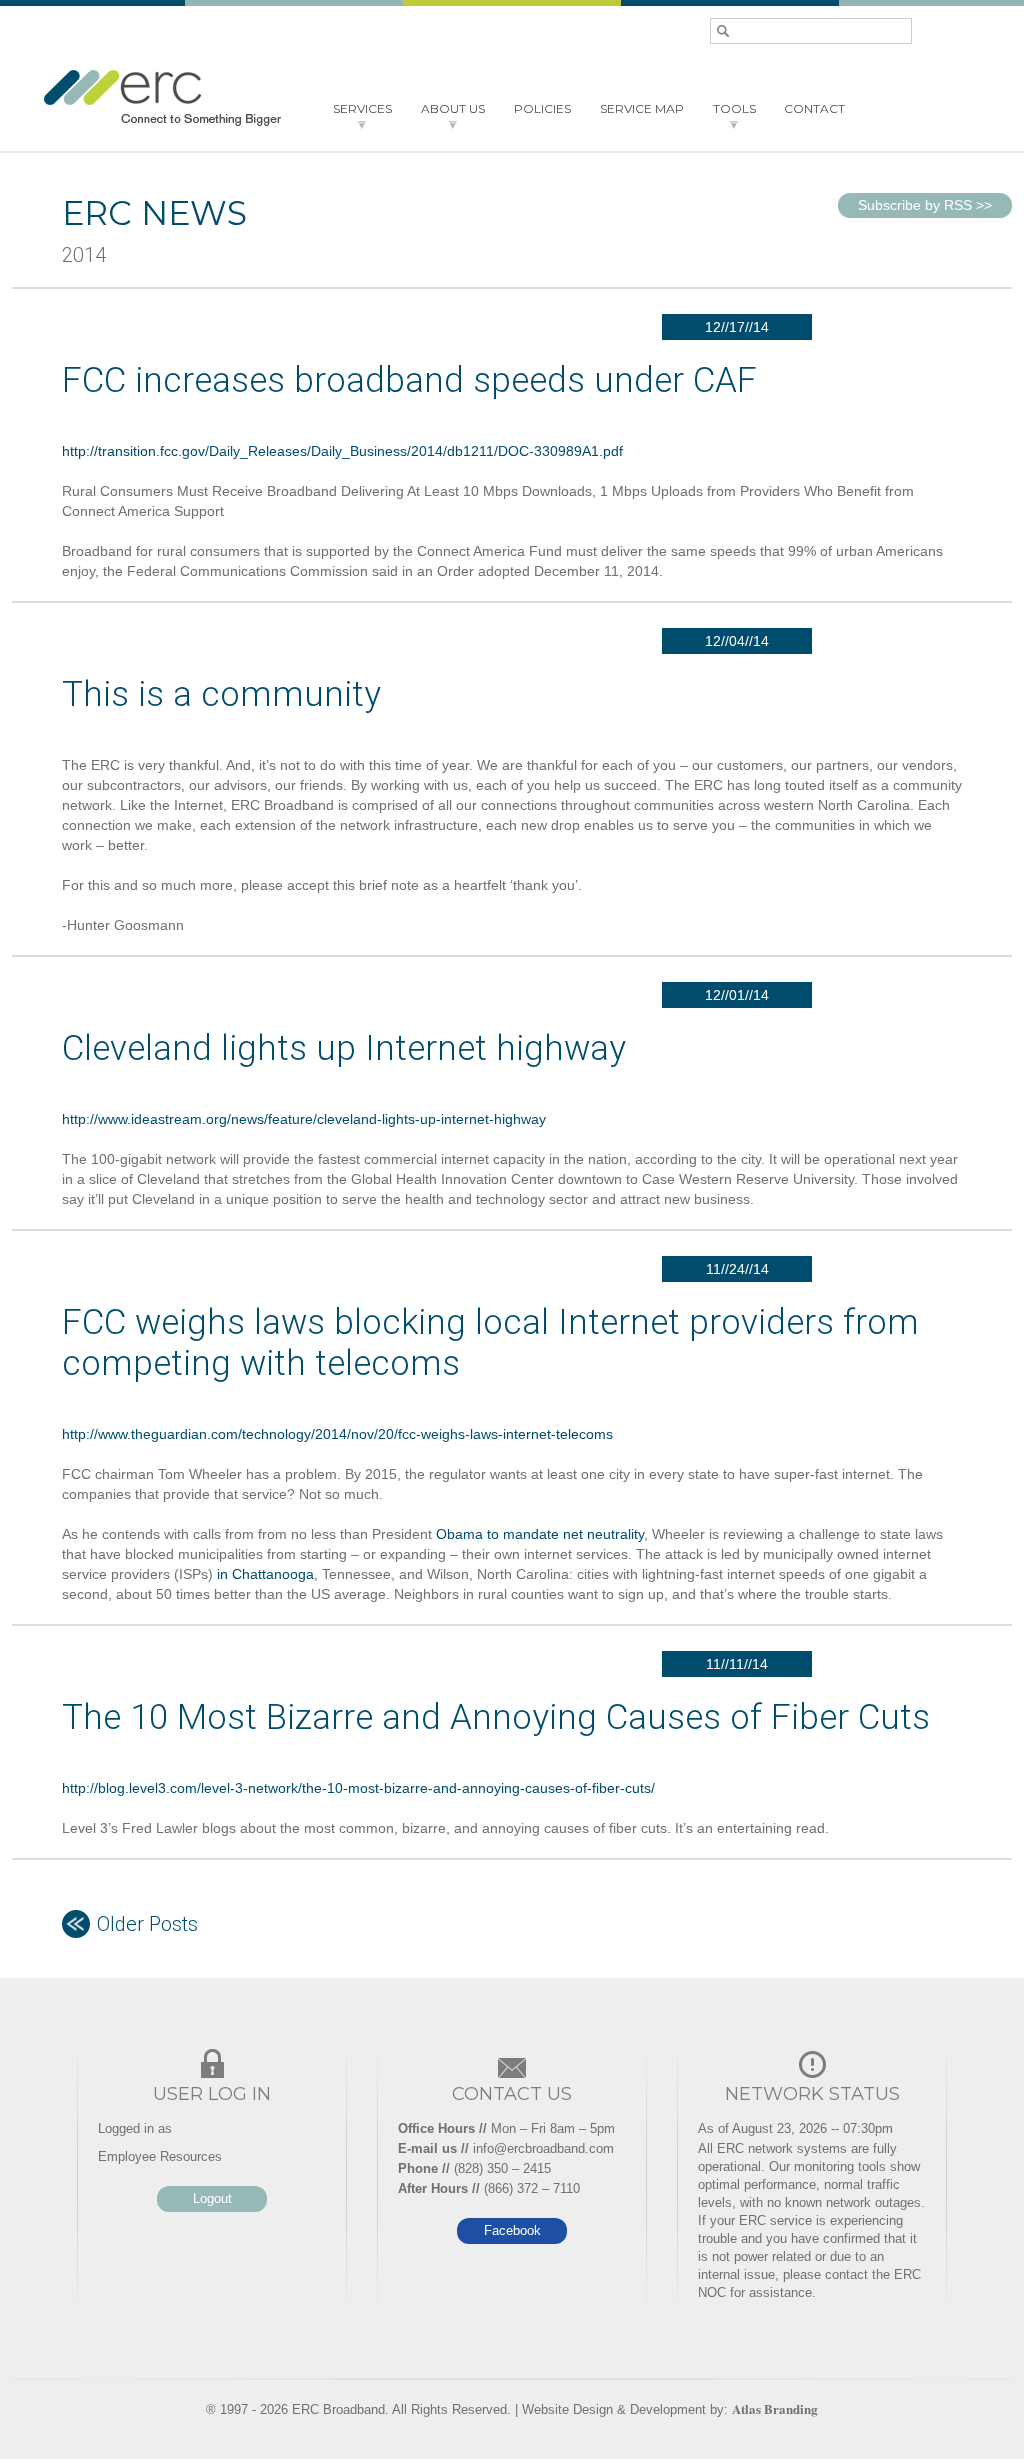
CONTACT (814, 108)
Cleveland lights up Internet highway (344, 1048)
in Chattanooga (265, 1574)
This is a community (221, 694)
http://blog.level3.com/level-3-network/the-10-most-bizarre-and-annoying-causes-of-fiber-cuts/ (358, 1788)
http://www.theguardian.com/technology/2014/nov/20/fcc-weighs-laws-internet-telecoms (337, 1434)
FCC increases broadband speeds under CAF (409, 380)
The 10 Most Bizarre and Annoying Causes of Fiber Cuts (496, 1717)
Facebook (512, 2230)
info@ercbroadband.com (543, 2148)
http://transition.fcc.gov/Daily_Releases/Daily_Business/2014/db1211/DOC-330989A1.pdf (342, 451)
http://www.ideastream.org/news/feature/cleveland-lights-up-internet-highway (304, 1119)
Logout (212, 2198)
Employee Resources (160, 2156)
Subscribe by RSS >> (925, 205)
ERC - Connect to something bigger (162, 98)
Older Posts (147, 1924)
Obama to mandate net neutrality (540, 1534)
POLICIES (542, 108)
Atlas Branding (775, 2408)
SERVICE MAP (642, 108)
